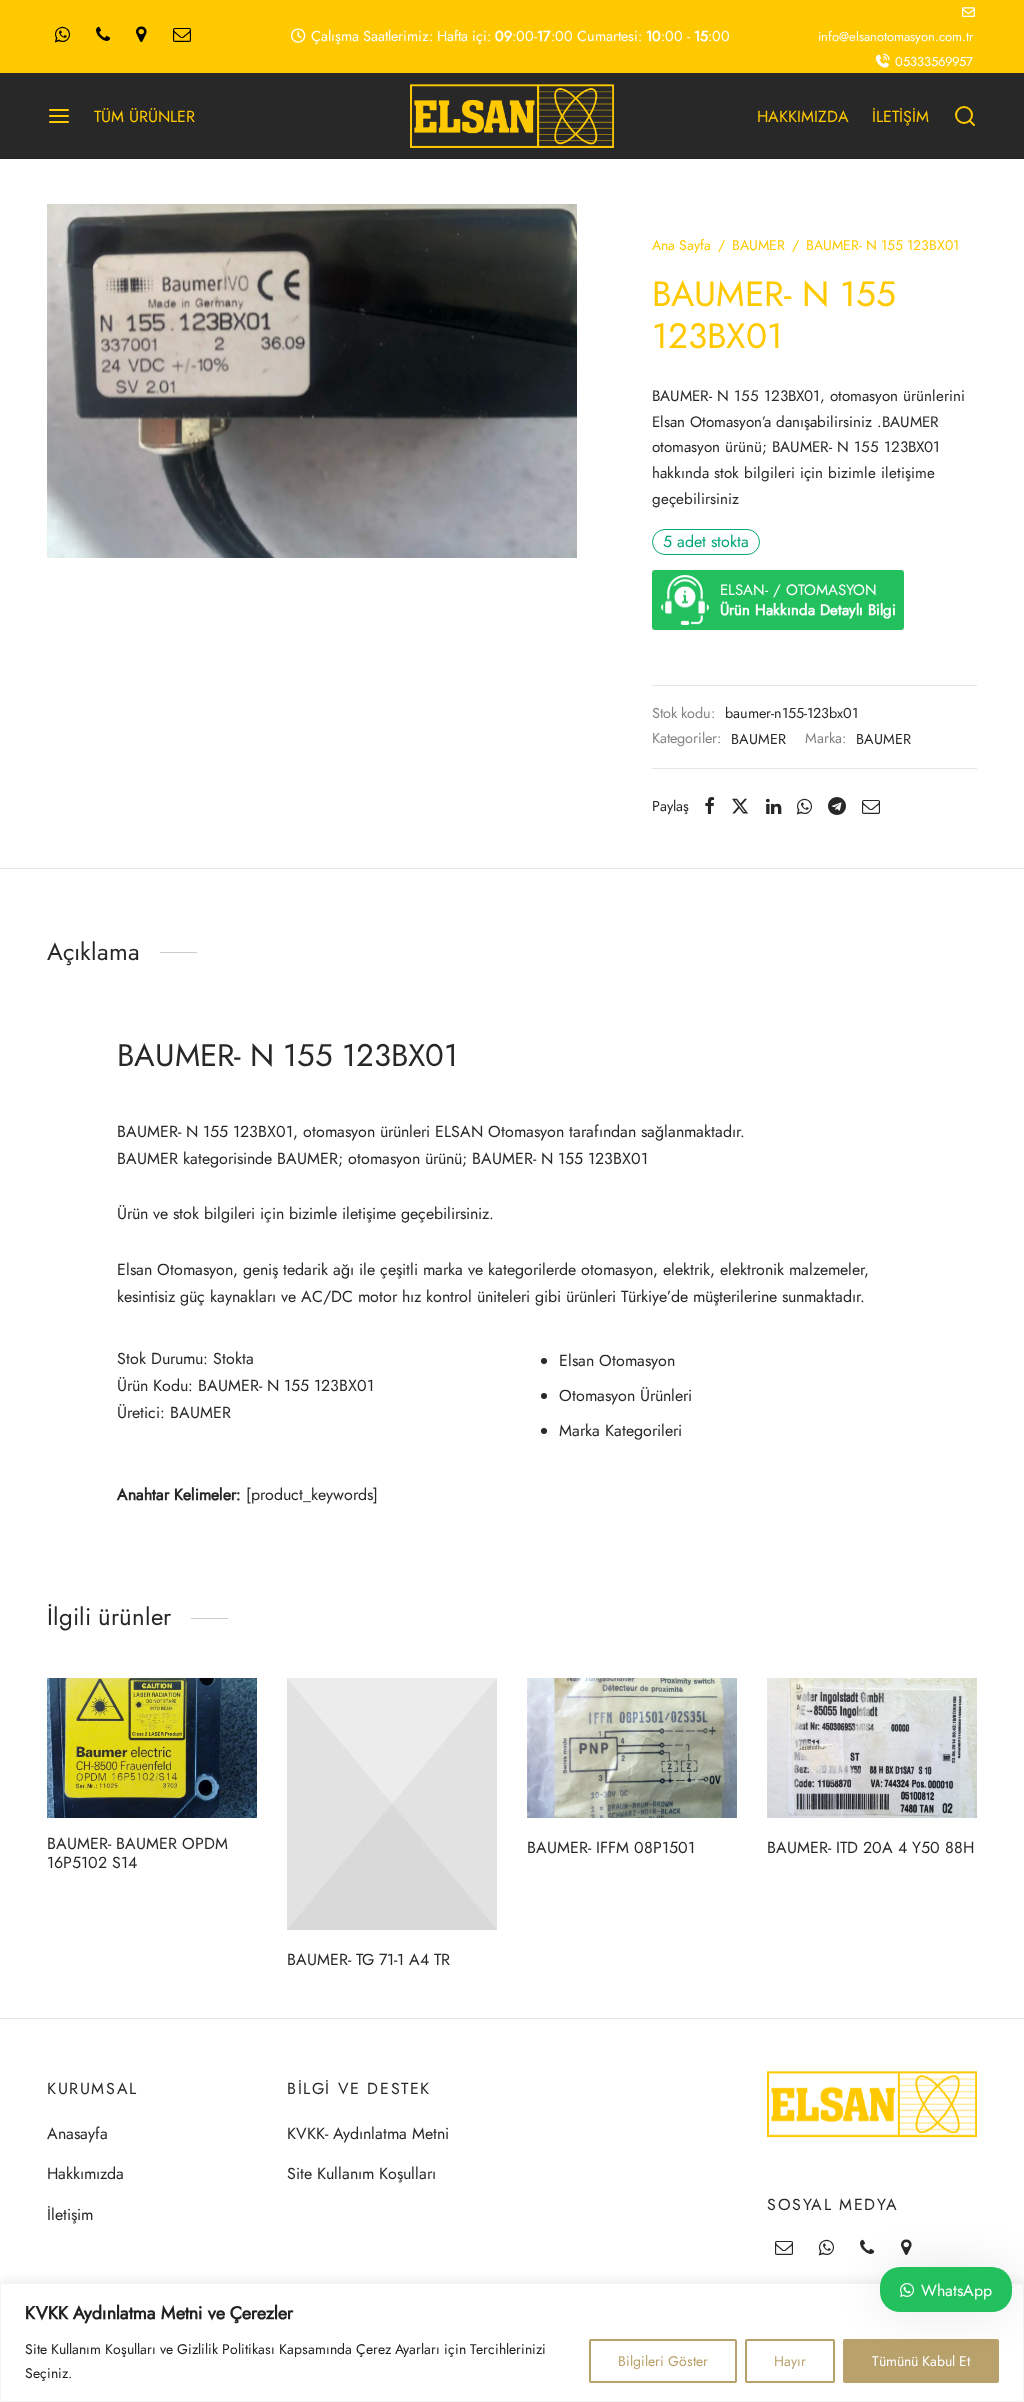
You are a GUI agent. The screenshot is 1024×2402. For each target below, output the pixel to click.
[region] (512, 2342)
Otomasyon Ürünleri (625, 1395)
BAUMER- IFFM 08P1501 (611, 1847)
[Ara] (965, 116)
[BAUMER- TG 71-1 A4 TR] (392, 1804)
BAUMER (758, 245)
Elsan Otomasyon (617, 1360)
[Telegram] (837, 806)
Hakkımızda (85, 2173)
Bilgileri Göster (663, 2361)
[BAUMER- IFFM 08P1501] (632, 1748)
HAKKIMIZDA (803, 116)
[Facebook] (709, 806)
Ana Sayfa (681, 245)
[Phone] (103, 36)
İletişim (70, 2214)
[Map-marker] (141, 36)
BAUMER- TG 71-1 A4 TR (368, 1959)
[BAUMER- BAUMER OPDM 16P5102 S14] (152, 1748)
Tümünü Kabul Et (921, 2361)
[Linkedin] (773, 806)
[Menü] (59, 116)
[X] (740, 806)
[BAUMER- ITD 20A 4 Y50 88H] (872, 1748)
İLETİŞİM (900, 116)
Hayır (790, 2361)
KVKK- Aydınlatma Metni (368, 2133)
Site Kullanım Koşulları (361, 2173)
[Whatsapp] (62, 36)
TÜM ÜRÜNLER (144, 116)
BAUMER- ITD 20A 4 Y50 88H (870, 1847)
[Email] (182, 36)
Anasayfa (77, 2133)
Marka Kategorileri (620, 1430)
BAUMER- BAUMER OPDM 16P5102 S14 (137, 1853)
